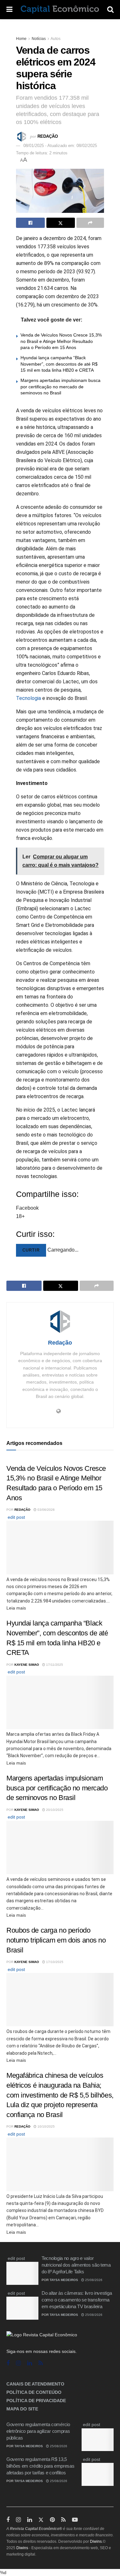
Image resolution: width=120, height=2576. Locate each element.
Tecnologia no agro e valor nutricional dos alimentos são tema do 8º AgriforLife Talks (76, 2265)
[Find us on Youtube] (75, 2520)
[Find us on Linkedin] (30, 2363)
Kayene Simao (27, 1665)
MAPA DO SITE (22, 2409)
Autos (56, 39)
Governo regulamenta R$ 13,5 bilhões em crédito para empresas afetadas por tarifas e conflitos (40, 2466)
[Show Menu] (9, 10)
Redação (48, 136)
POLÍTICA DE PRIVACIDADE (36, 2401)
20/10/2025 (54, 1810)
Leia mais (16, 1608)
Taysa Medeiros (64, 2280)
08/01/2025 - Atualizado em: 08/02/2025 (60, 146)
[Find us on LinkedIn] (30, 2520)
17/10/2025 (54, 1962)
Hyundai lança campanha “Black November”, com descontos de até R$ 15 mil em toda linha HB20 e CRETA (59, 364)
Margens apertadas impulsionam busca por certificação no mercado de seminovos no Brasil (60, 387)
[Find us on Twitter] (41, 2520)
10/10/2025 (46, 2126)
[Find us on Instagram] (18, 2363)
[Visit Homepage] (60, 10)
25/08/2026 (93, 2280)
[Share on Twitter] (61, 223)
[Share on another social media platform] (90, 223)
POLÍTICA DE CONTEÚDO (34, 2392)
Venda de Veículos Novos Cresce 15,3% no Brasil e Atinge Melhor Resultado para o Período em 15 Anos (61, 341)
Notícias (39, 39)
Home (21, 39)
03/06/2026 (46, 1510)
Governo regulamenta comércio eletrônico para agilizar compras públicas (38, 2431)
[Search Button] (110, 10)
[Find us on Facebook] (8, 2363)
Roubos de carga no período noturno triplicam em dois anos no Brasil (56, 1940)
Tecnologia (28, 698)
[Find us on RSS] (41, 2363)
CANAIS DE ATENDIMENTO (35, 2384)
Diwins (96, 2541)
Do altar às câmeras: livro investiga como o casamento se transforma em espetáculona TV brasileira (77, 2300)
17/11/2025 (54, 1665)
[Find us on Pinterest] (52, 2520)
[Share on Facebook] (30, 223)
